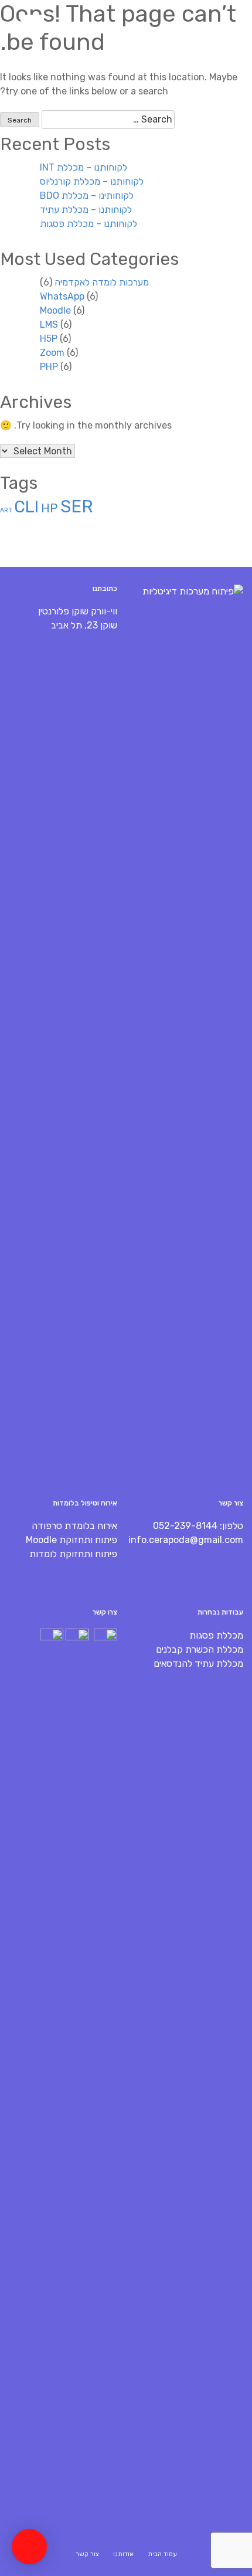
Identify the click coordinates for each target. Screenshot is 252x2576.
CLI (26, 507)
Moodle (55, 310)
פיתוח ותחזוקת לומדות (73, 1554)
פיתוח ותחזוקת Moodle (71, 1540)
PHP (49, 367)
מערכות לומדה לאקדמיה (102, 282)
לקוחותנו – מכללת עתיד (86, 210)
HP (50, 508)
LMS (49, 324)
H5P (49, 339)
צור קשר (87, 2554)
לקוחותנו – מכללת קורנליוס (92, 181)
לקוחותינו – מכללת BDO (87, 196)
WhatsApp (62, 296)
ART (6, 510)
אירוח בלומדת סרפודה (74, 1526)
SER (77, 507)
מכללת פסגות (216, 1635)
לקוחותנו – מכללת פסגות (88, 224)
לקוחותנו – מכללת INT (84, 167)
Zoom (52, 353)
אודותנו (123, 2554)
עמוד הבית (162, 2554)
